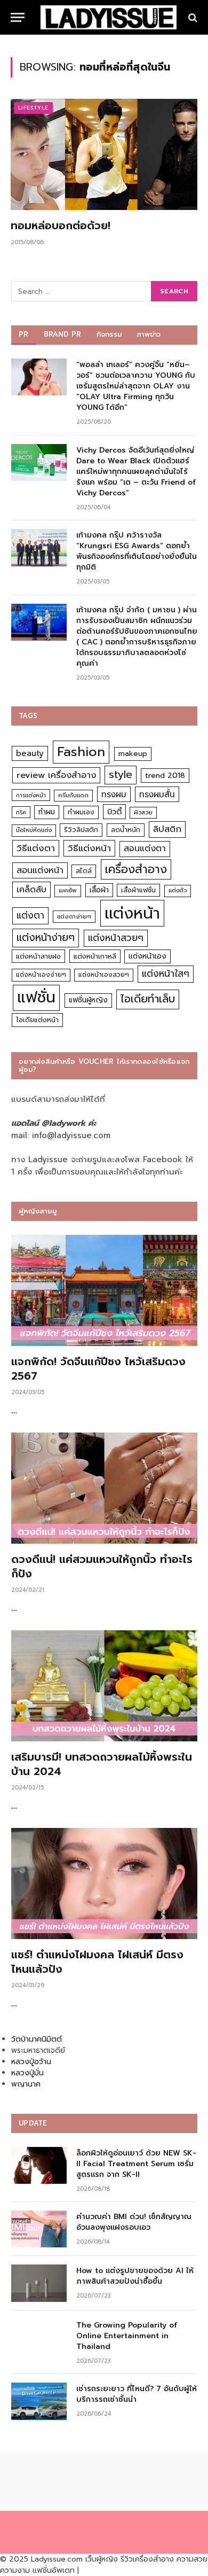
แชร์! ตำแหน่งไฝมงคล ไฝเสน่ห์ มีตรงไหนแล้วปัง (97, 1962)
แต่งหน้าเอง (147, 956)
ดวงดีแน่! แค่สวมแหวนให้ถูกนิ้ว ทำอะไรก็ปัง (102, 1566)
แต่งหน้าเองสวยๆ (104, 975)
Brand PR (63, 334)
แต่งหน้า (132, 913)
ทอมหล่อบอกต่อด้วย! (61, 225)
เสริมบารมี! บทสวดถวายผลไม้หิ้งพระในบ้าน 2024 (102, 1764)
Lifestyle (33, 108)
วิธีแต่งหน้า (89, 848)
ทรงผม (114, 794)
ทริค (21, 812)
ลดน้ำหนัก (126, 830)
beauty (30, 753)
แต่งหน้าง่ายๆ (46, 937)
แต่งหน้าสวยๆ (116, 938)
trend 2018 (165, 776)
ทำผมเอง (81, 812)
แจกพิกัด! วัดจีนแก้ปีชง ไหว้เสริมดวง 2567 (98, 1369)
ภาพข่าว (149, 334)
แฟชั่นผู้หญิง (88, 1000)
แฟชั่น (36, 997)
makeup (133, 754)
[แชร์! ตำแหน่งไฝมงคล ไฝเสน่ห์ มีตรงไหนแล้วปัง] (104, 1884)
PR (24, 334)
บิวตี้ (114, 812)
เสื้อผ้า (99, 890)
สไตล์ (84, 871)
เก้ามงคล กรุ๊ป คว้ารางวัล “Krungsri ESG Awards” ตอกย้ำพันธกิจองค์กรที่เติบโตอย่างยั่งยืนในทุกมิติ (137, 551)
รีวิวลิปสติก (81, 830)
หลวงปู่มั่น (27, 2073)
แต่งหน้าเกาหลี (95, 956)
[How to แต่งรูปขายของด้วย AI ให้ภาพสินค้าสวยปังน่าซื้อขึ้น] (39, 2283)
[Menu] (18, 17)
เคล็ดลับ (31, 889)
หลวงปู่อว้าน (31, 2062)
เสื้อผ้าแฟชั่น (138, 890)
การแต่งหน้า (31, 795)
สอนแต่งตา (145, 849)
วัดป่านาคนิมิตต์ (37, 2039)
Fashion (81, 752)
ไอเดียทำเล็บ (148, 999)
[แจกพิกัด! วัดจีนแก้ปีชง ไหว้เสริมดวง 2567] (104, 1290)
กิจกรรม (109, 334)
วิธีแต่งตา (36, 848)
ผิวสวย (143, 812)
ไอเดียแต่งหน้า (37, 1020)
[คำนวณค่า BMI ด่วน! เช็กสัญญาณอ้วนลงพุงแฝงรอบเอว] (39, 2229)
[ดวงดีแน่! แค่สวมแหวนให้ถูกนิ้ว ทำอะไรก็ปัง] (104, 1488)
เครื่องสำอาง (136, 869)
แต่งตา (30, 915)
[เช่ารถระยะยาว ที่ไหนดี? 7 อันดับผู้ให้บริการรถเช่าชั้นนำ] (39, 2401)
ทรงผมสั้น (157, 794)
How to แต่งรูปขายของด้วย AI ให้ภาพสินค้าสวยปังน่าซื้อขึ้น (135, 2276)
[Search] (192, 17)
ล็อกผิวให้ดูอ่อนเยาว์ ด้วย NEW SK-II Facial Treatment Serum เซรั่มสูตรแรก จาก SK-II (136, 2164)
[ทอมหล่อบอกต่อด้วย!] (104, 154)
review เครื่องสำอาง (56, 775)
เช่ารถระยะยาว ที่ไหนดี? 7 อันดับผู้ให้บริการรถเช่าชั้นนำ (137, 2394)
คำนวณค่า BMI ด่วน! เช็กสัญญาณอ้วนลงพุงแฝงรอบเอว (134, 2222)
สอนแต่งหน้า (40, 870)
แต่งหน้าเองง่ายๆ (41, 975)
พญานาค (26, 2084)
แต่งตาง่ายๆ (74, 917)
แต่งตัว (178, 890)
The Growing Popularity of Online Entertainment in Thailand (127, 2336)
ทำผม (47, 812)
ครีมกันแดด (73, 795)
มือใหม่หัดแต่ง (34, 830)
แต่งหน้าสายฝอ (38, 956)
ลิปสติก (167, 829)
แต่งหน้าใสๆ (166, 974)
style (121, 775)
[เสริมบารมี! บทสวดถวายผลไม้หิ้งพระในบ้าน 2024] (104, 1686)
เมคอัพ (68, 890)
